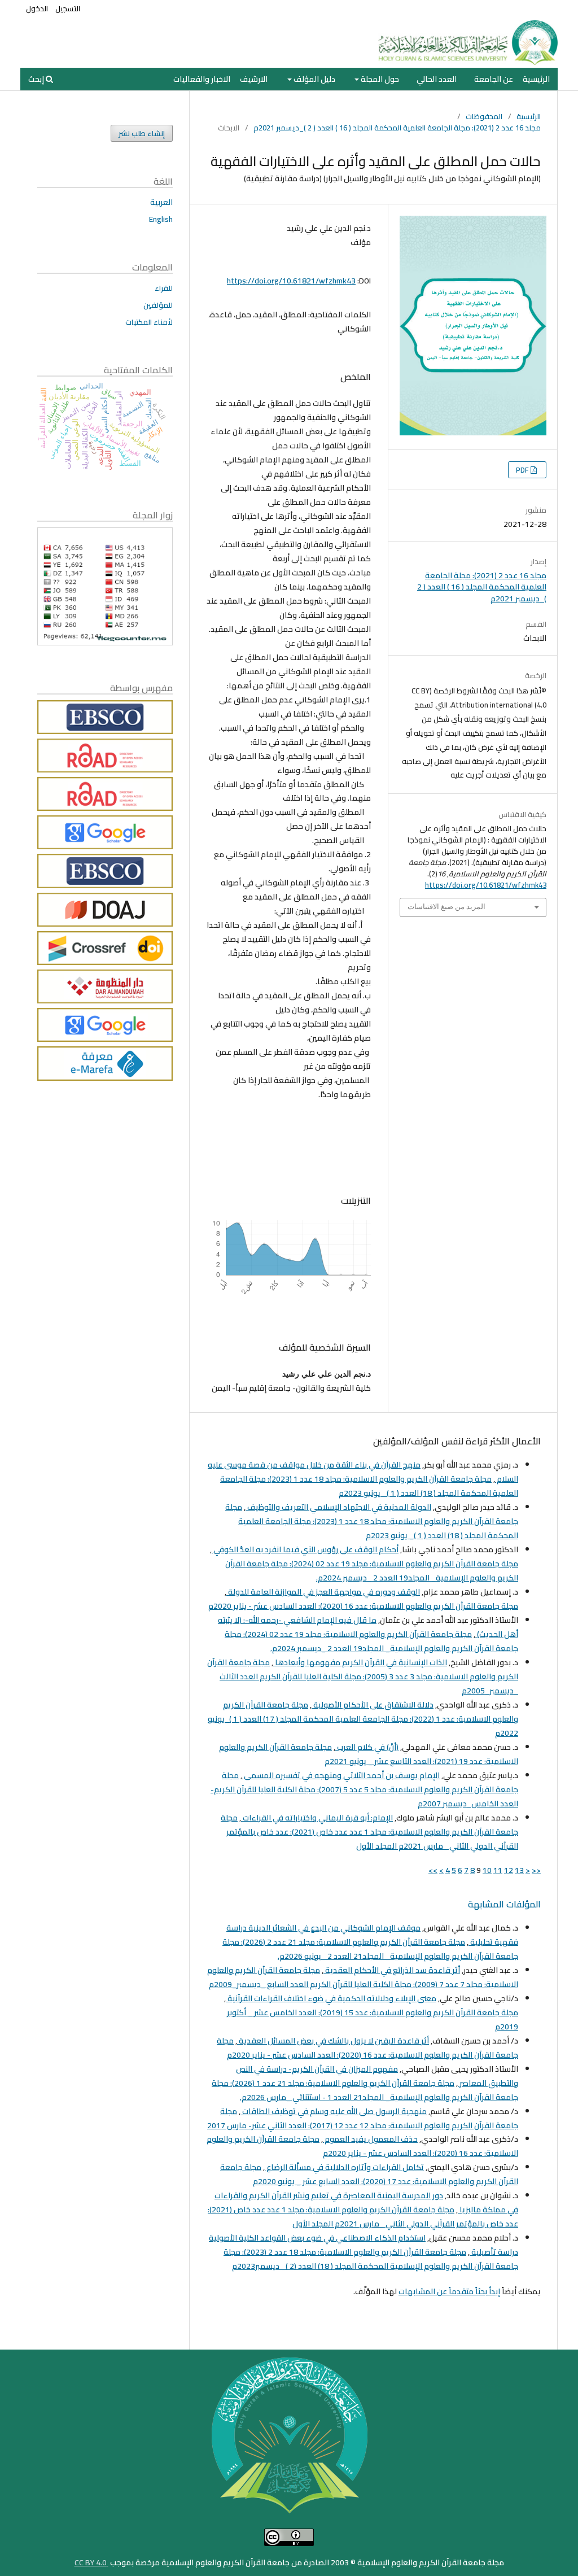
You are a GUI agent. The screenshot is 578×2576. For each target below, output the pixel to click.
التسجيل (68, 8)
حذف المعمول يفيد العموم (370, 2139)
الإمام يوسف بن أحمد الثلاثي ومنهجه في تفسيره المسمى (341, 1775)
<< (536, 1870)
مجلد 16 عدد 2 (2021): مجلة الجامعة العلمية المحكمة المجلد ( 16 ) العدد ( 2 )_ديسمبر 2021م (397, 128)
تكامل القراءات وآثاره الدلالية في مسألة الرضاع (344, 2167)
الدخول (37, 8)
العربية (161, 202)
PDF (523, 470)
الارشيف (254, 79)
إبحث (37, 79)
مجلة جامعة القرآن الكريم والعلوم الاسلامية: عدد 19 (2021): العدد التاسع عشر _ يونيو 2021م (369, 1754)
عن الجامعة (494, 79)
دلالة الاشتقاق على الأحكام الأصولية (373, 1705)
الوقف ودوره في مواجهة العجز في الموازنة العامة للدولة (323, 1592)
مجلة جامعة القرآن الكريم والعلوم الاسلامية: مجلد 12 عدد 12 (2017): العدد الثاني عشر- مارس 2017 (363, 2118)
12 (509, 1870)
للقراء (164, 288)
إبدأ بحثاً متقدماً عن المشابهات (449, 2291)
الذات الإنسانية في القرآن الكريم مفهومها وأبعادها (360, 1662)
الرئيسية (536, 79)
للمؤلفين (158, 305)
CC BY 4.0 (91, 2562)
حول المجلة (379, 79)
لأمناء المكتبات (149, 322)
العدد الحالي (437, 79)
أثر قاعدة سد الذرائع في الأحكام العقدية (392, 1970)
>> (433, 1870)
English (161, 219)
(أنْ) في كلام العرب (367, 1747)
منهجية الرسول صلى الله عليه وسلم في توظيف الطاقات (334, 2111)
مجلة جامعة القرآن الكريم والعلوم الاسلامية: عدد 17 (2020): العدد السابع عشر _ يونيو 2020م (369, 2174)
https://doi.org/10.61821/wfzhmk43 (291, 281)
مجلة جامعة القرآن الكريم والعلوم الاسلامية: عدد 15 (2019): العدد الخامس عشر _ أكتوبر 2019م (373, 2020)
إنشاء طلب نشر (142, 133)
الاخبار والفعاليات (202, 79)
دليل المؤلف (314, 79)
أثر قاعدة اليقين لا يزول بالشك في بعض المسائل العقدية (333, 2041)
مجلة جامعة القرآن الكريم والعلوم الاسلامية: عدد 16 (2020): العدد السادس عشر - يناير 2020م (363, 1606)
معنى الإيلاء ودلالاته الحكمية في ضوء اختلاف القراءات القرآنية (331, 1998)
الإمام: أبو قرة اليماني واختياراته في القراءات (317, 1818)
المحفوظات (484, 116)
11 (498, 1870)
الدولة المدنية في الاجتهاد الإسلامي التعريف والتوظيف (338, 1507)
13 (519, 1870)
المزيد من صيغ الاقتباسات (446, 907)
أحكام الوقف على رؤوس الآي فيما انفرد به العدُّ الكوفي (305, 1549)
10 (487, 1870)
